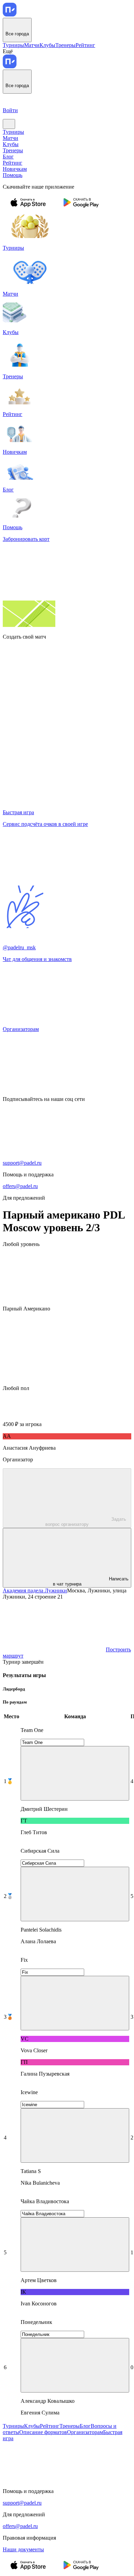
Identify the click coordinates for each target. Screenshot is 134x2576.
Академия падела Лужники (35, 1590)
